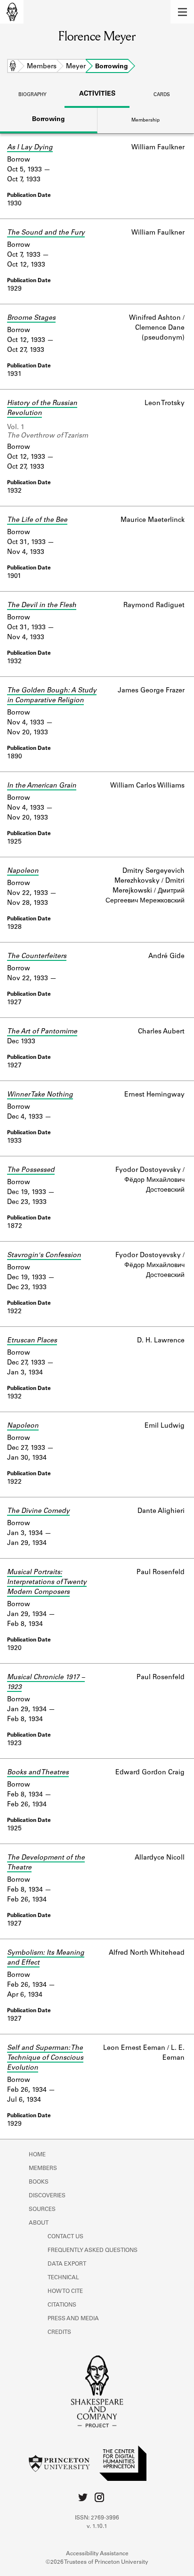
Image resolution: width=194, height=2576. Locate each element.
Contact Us (65, 2237)
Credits (59, 2332)
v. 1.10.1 (97, 2527)
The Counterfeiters (37, 957)
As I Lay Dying (30, 148)
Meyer (76, 67)
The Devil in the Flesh (42, 606)
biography (32, 95)
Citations (62, 2305)
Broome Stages (31, 318)
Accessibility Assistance (97, 2554)
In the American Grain (42, 786)
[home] (12, 12)
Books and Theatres (38, 1773)
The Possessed (31, 1170)
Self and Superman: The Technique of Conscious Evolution (45, 2058)
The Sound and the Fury (46, 233)
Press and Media (73, 2319)
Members (42, 67)
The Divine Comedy (38, 1511)
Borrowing (48, 120)
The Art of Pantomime (42, 1032)
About (39, 2223)
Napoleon (23, 871)
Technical (63, 2278)
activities (97, 94)
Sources (42, 2210)
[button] (182, 12)
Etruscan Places (32, 1341)
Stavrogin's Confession (44, 1256)
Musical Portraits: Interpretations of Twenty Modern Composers (47, 1583)
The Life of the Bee (37, 520)
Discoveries (47, 2196)
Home (13, 67)
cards (162, 95)
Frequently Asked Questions (93, 2251)
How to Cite (65, 2292)
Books (39, 2182)
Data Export (67, 2264)
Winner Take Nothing (40, 1095)
